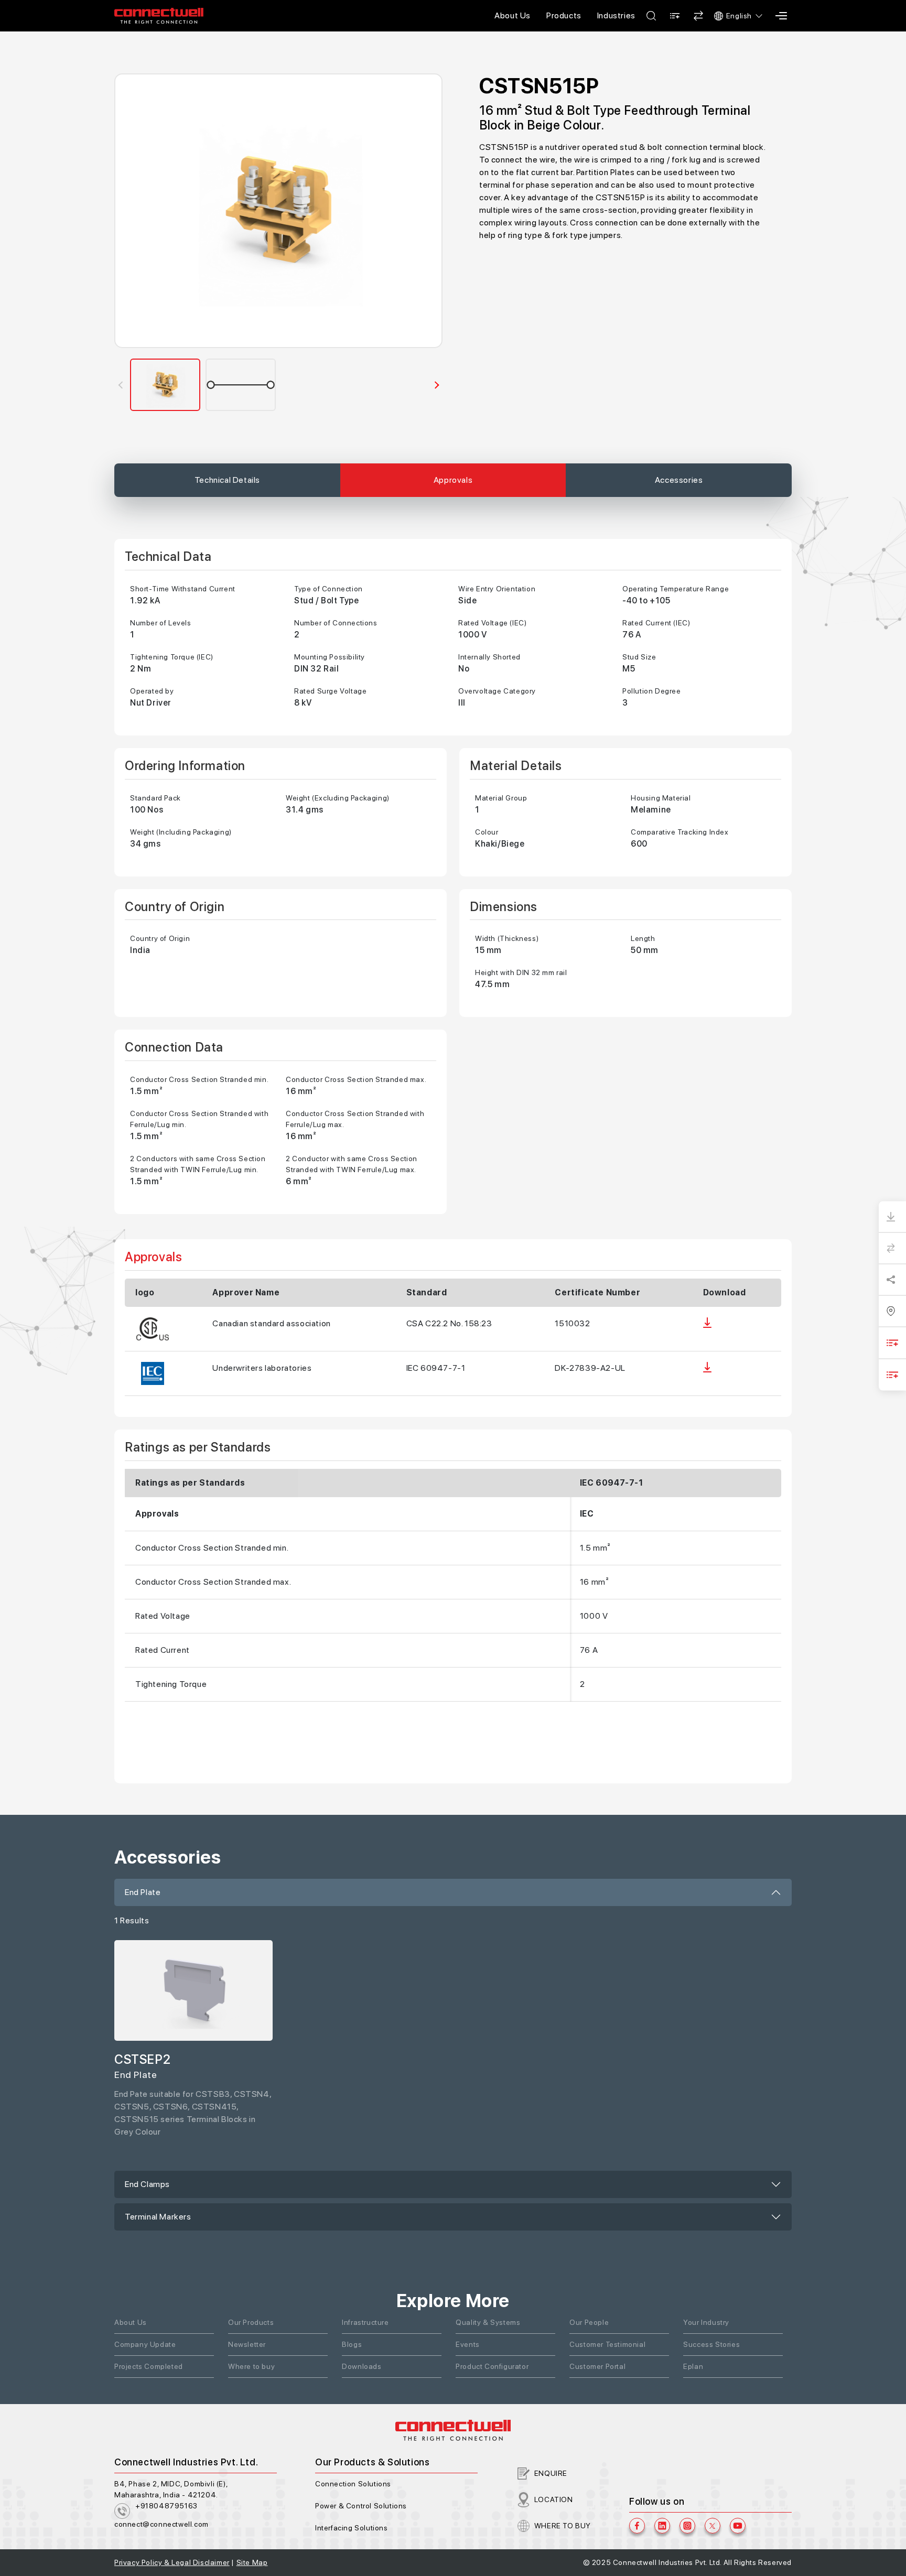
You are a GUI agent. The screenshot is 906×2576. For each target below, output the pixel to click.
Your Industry (706, 2322)
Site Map (252, 2562)
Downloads (362, 2366)
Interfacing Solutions (352, 2528)
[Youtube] (738, 2526)
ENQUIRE (551, 2473)
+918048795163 (166, 2506)
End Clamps (147, 2184)
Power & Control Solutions (361, 2506)
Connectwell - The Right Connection (159, 16)
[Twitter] (713, 2526)
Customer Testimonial (607, 2344)
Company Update (145, 2344)
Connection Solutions (353, 2484)
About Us (513, 15)
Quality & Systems (488, 2322)
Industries (616, 15)
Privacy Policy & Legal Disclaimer (172, 2562)
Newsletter (247, 2344)
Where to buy (251, 2366)
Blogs (352, 2344)
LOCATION (554, 2499)
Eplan (693, 2366)
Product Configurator (492, 2366)
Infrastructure (365, 2322)
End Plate (143, 1892)
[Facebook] (637, 2526)
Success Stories (711, 2344)
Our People (589, 2322)
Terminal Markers (158, 2217)
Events (468, 2344)
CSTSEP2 (142, 2059)
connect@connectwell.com (161, 2524)
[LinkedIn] (662, 2526)
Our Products (251, 2322)
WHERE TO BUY (563, 2526)
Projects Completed (149, 2366)
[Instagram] (687, 2526)
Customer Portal (597, 2366)
